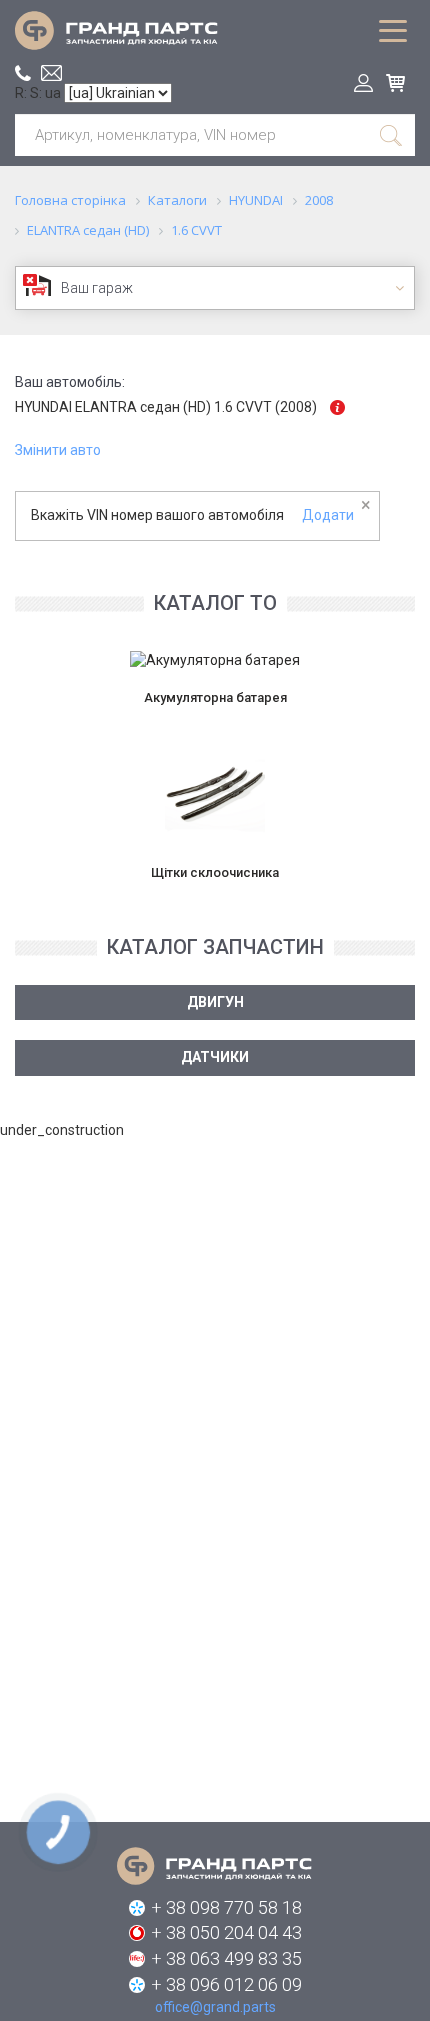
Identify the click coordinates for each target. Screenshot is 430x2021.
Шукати (392, 135)
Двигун (215, 1002)
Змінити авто (58, 450)
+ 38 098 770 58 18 (226, 1907)
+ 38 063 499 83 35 (226, 1958)
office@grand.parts (51, 73)
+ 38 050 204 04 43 (226, 1932)
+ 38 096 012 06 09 (226, 1984)
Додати (328, 515)
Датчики (215, 1057)
